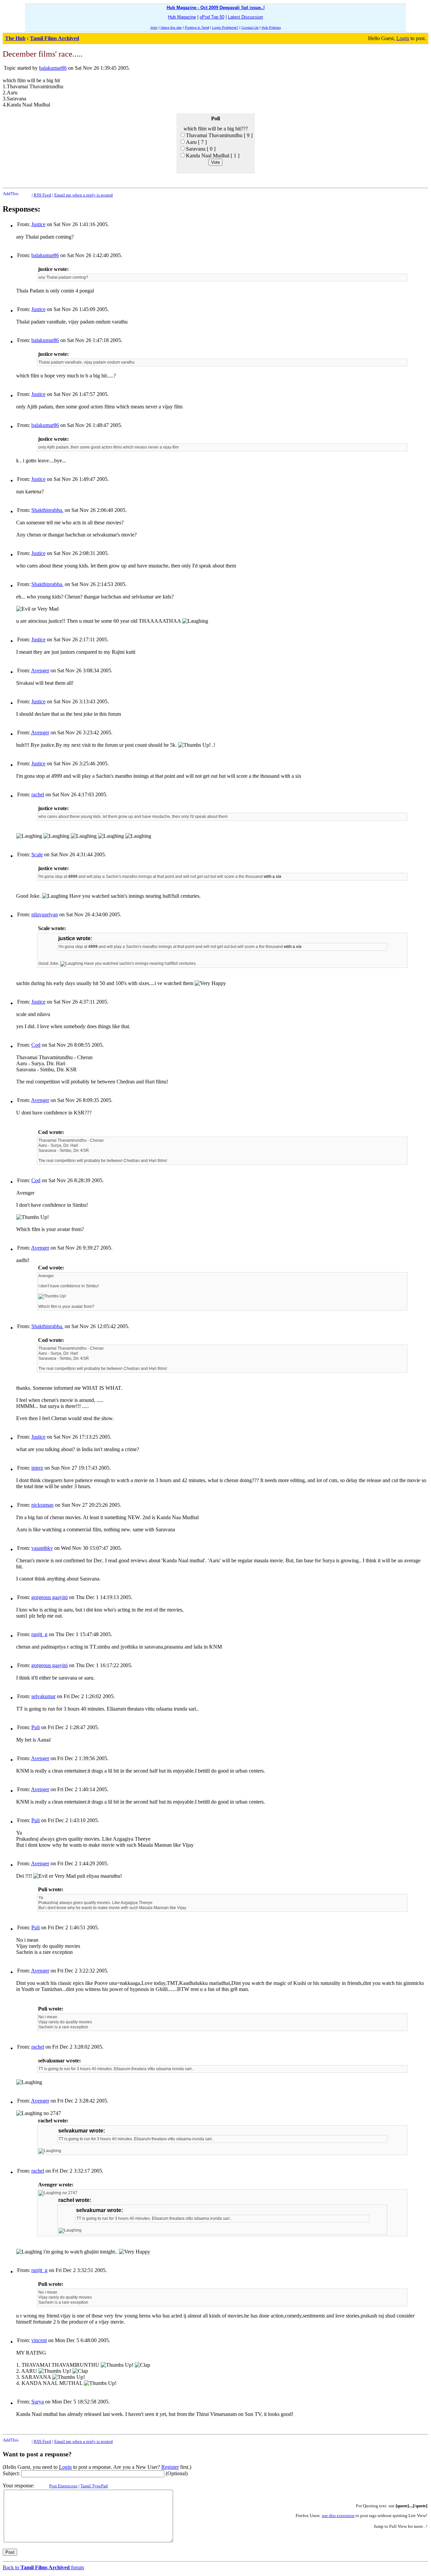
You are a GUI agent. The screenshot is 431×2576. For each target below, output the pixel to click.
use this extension (338, 2516)
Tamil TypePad (94, 2486)
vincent (39, 2340)
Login (403, 38)
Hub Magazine (182, 17)
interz (37, 1468)
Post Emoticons (63, 2486)
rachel (38, 794)
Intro (154, 27)
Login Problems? (225, 27)
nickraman (42, 1505)
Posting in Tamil (197, 27)
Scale (37, 854)
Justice (38, 224)
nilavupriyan (45, 914)
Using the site (171, 27)
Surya (38, 2402)
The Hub (15, 38)
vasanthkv (42, 1548)
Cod (36, 1045)
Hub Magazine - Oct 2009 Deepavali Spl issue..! (216, 8)
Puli (36, 1727)
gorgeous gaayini (49, 1597)
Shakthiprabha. (47, 510)
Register (170, 2467)
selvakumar (43, 1696)
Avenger (40, 670)
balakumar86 (53, 68)
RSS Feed (42, 195)
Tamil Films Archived (55, 38)
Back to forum (43, 2567)
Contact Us (250, 27)
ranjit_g (39, 1634)
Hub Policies (271, 27)
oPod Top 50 (212, 17)
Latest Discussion (245, 17)
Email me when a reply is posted (84, 195)
